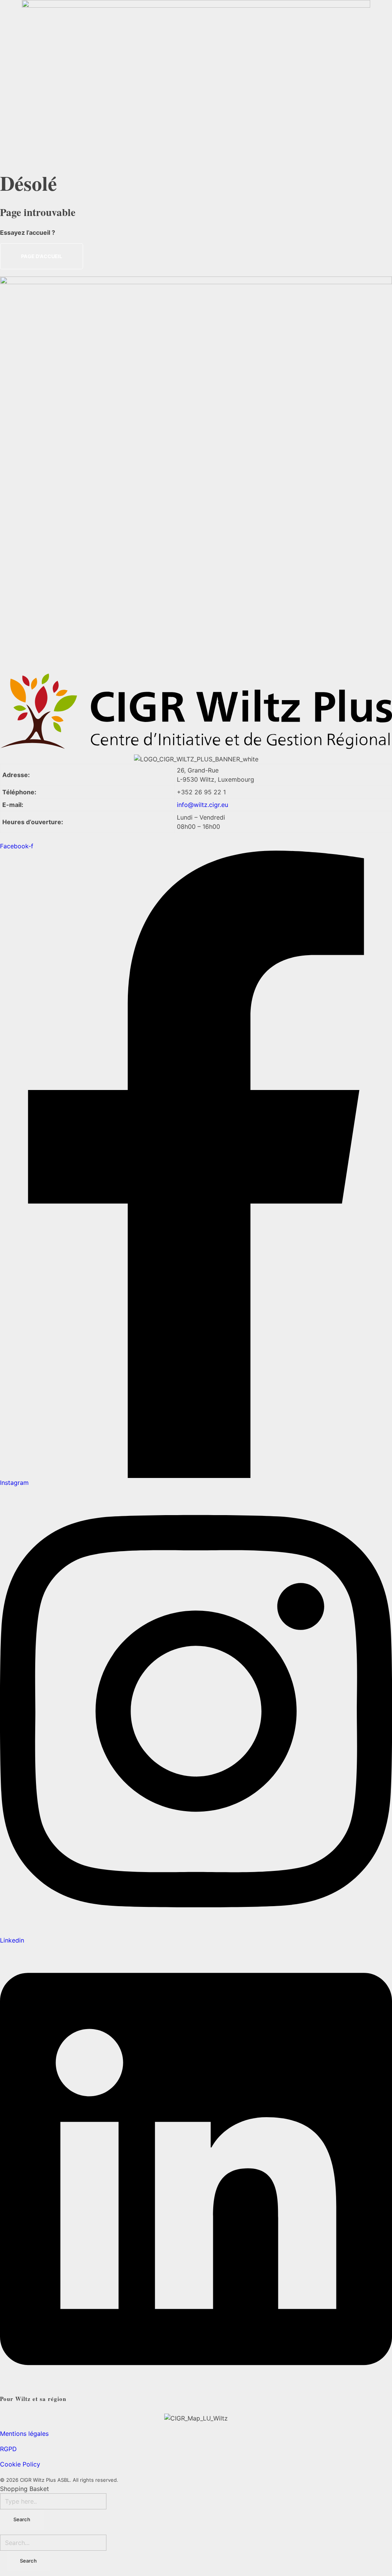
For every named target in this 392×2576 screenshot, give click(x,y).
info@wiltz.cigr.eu (203, 805)
